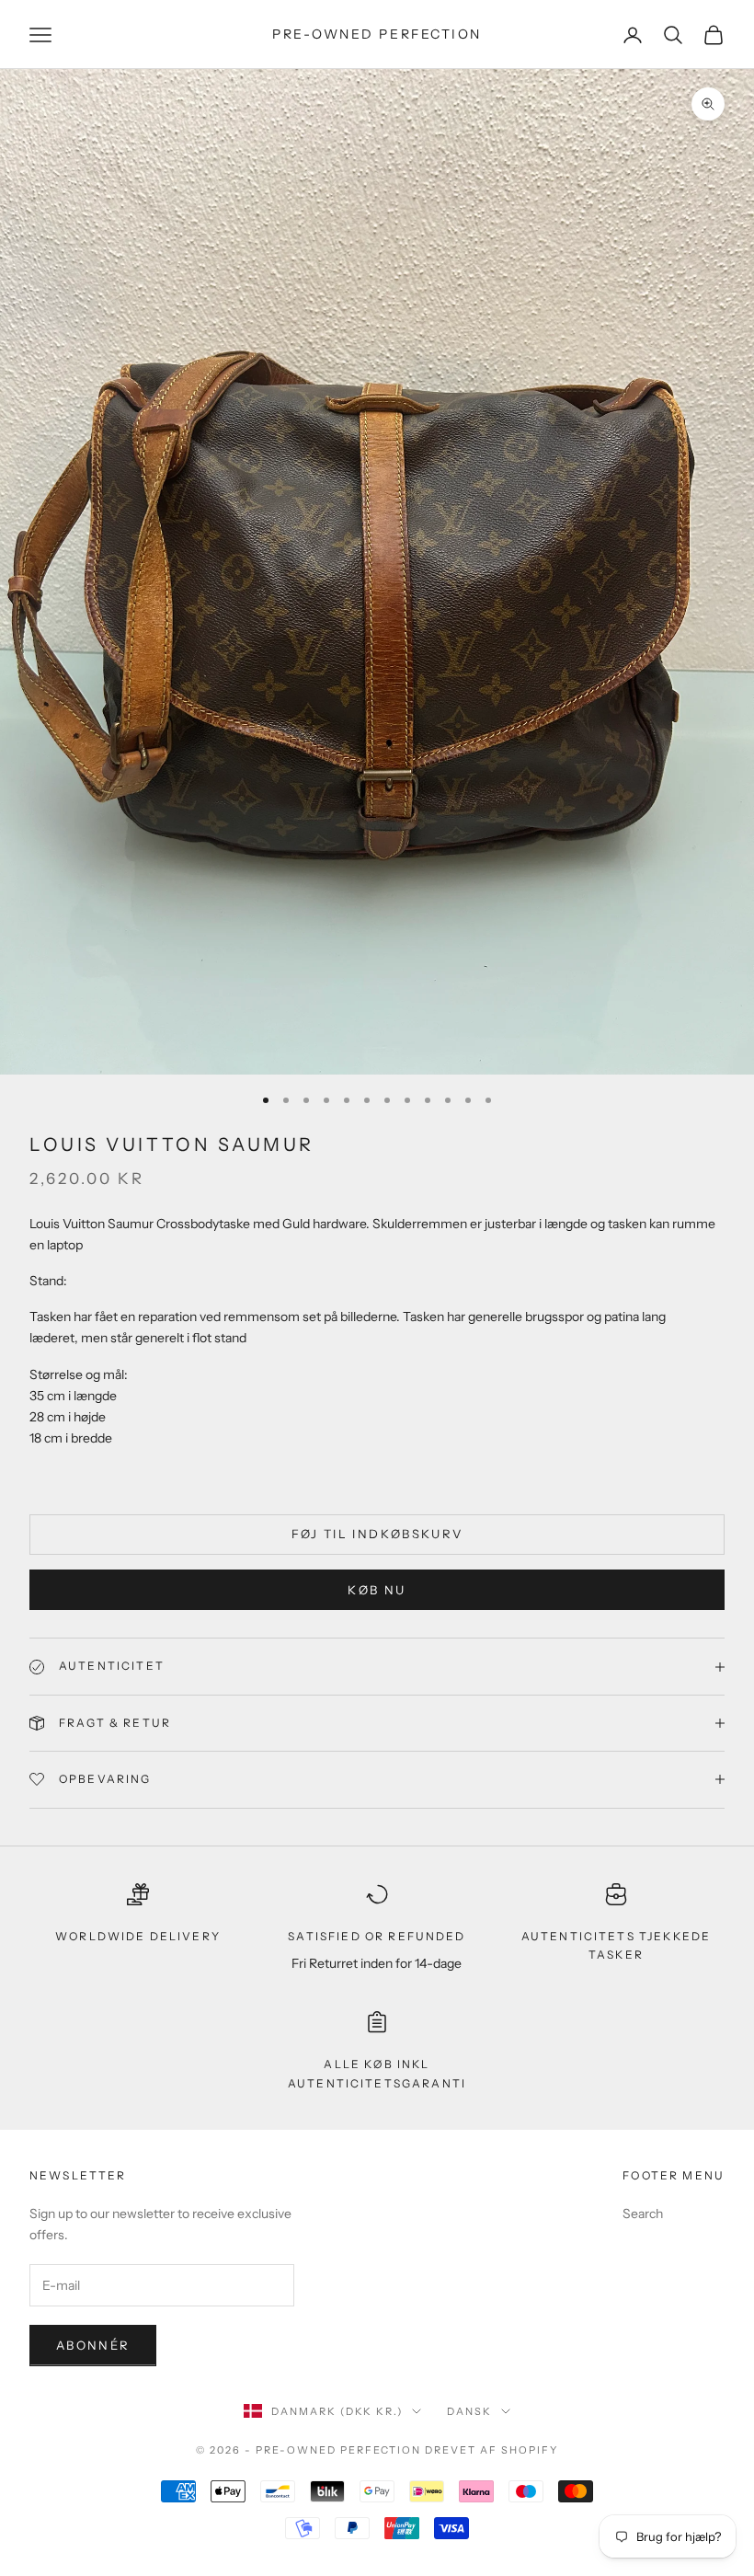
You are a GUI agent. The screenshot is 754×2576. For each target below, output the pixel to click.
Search (643, 2214)
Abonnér (93, 2345)
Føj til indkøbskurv (377, 1534)
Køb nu (377, 1590)
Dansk (469, 2411)
